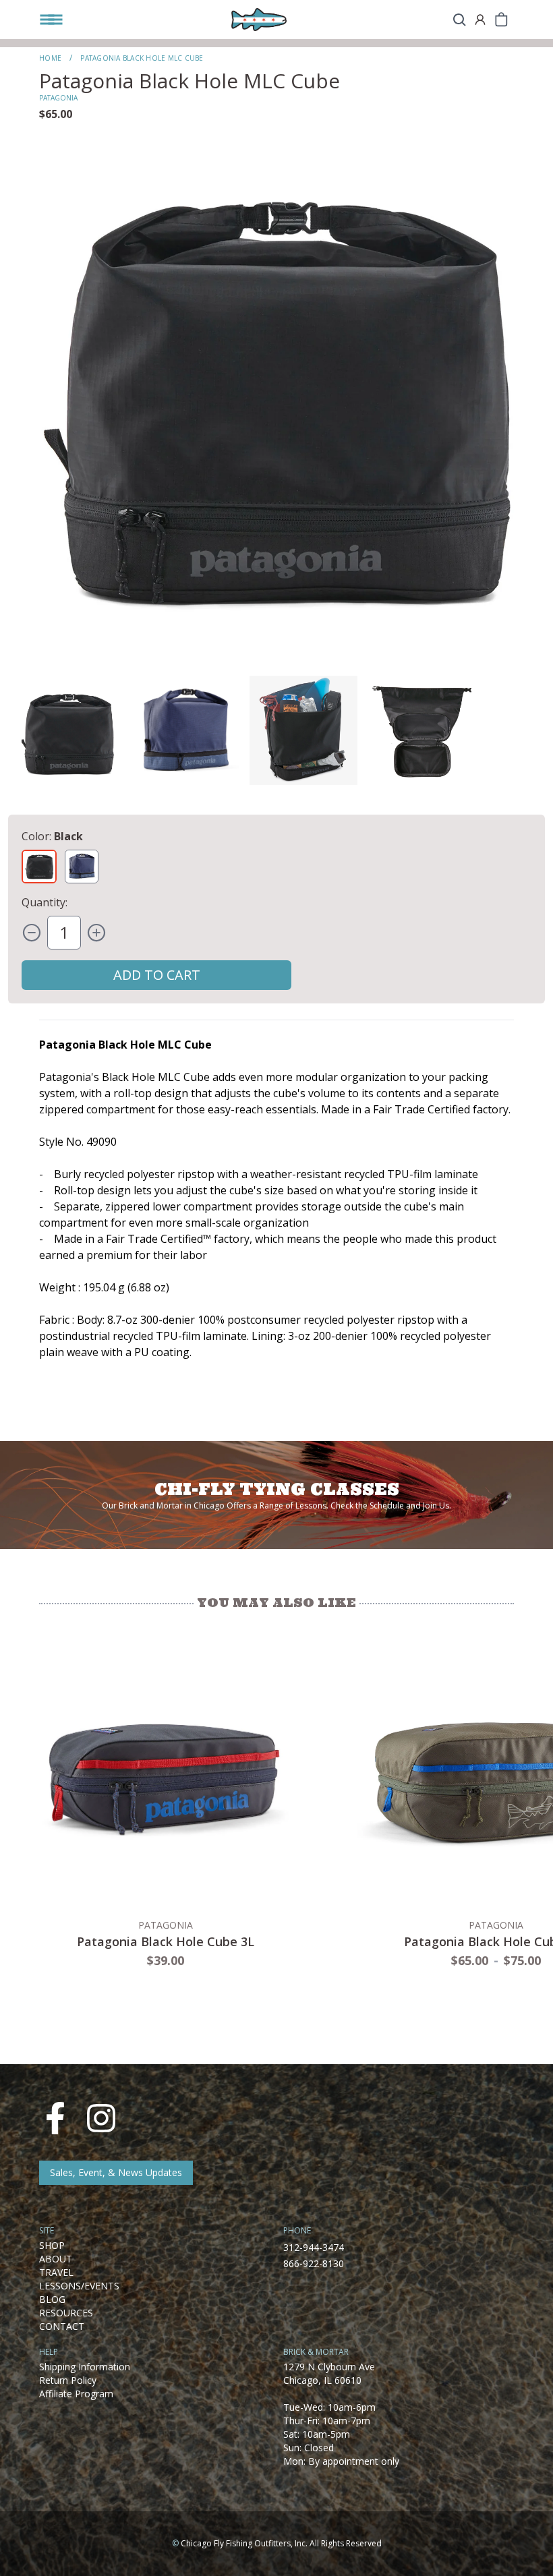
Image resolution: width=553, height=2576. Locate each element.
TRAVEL (56, 2272)
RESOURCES (66, 2313)
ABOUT (56, 2259)
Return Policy (68, 2380)
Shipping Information (85, 2367)
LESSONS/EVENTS (79, 2286)
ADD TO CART (157, 975)
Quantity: (45, 902)
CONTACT (62, 2326)
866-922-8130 (314, 2263)
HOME (50, 58)
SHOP (52, 2245)
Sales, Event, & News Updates (116, 2172)
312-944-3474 (314, 2247)
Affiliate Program (76, 2394)
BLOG (52, 2299)
